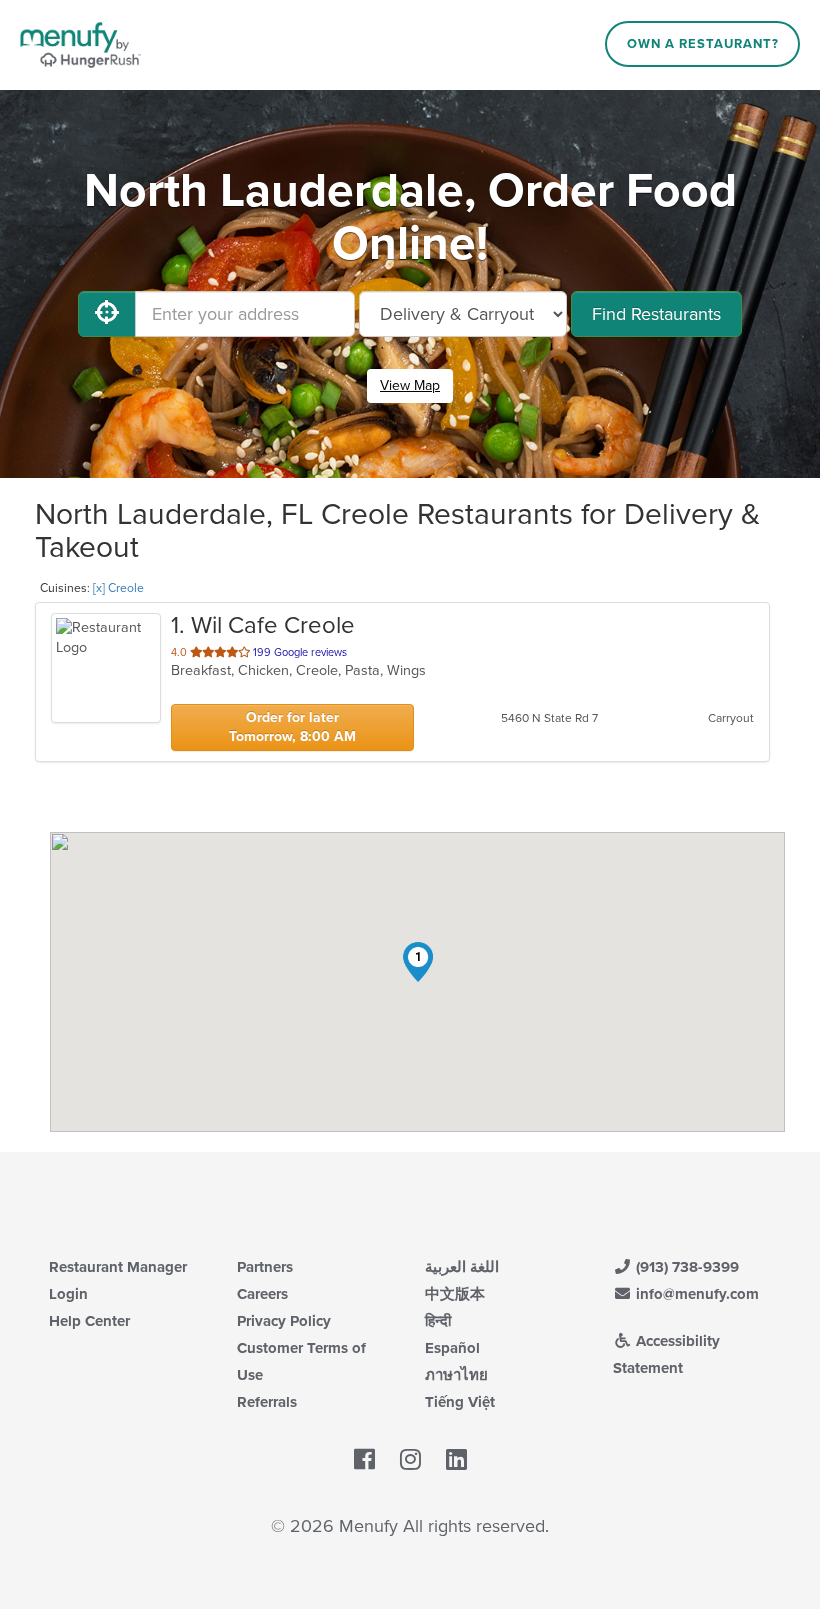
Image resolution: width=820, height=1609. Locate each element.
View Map (410, 385)
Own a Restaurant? (703, 44)
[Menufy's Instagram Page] (410, 1461)
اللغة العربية (462, 1267)
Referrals (267, 1402)
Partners (265, 1267)
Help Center (89, 1321)
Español (452, 1348)
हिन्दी (438, 1321)
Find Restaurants (656, 314)
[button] (418, 962)
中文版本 (455, 1294)
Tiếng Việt (460, 1402)
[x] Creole (118, 588)
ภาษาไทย (456, 1375)
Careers (262, 1294)
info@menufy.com (695, 1294)
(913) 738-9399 (685, 1267)
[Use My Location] (107, 314)
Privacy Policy (284, 1321)
